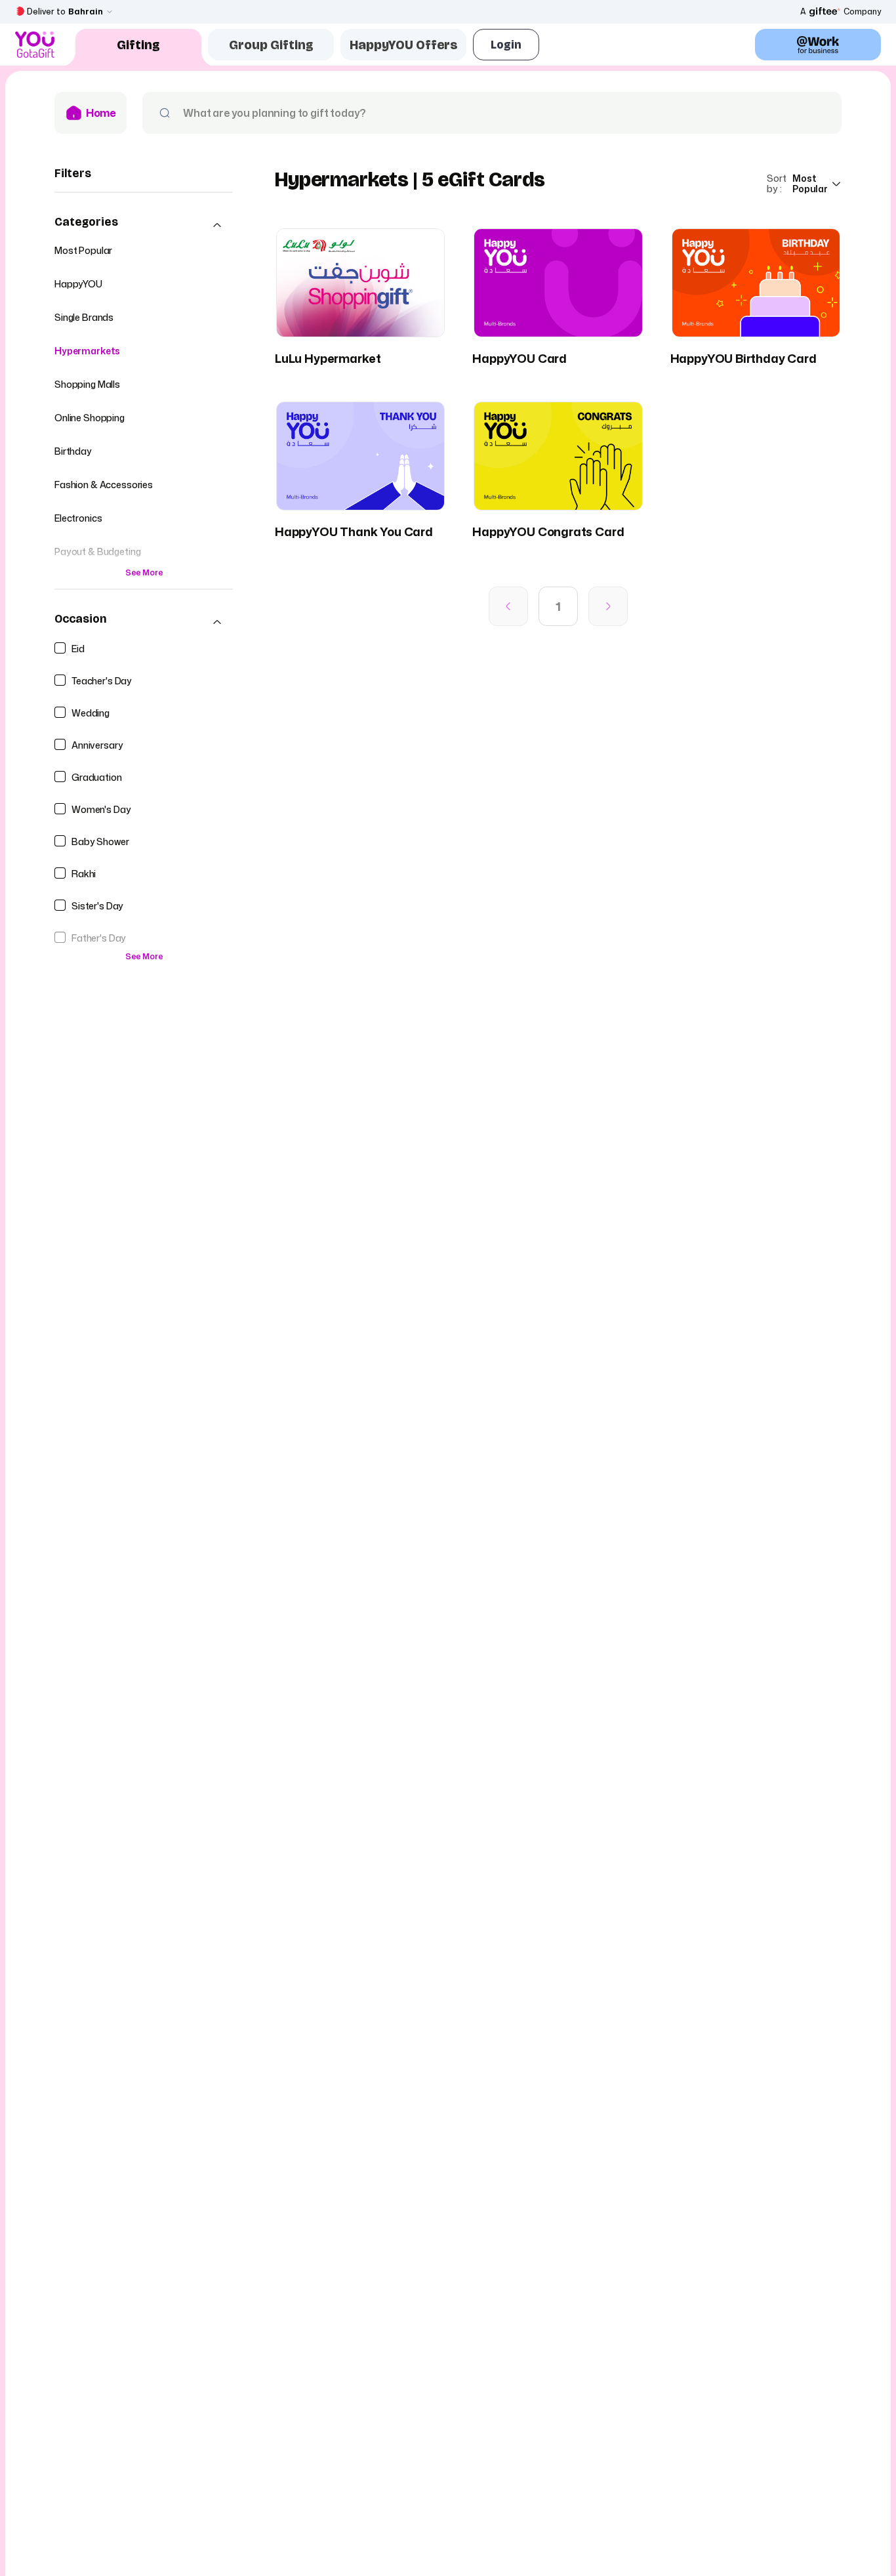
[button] (144, 225)
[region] (144, 593)
